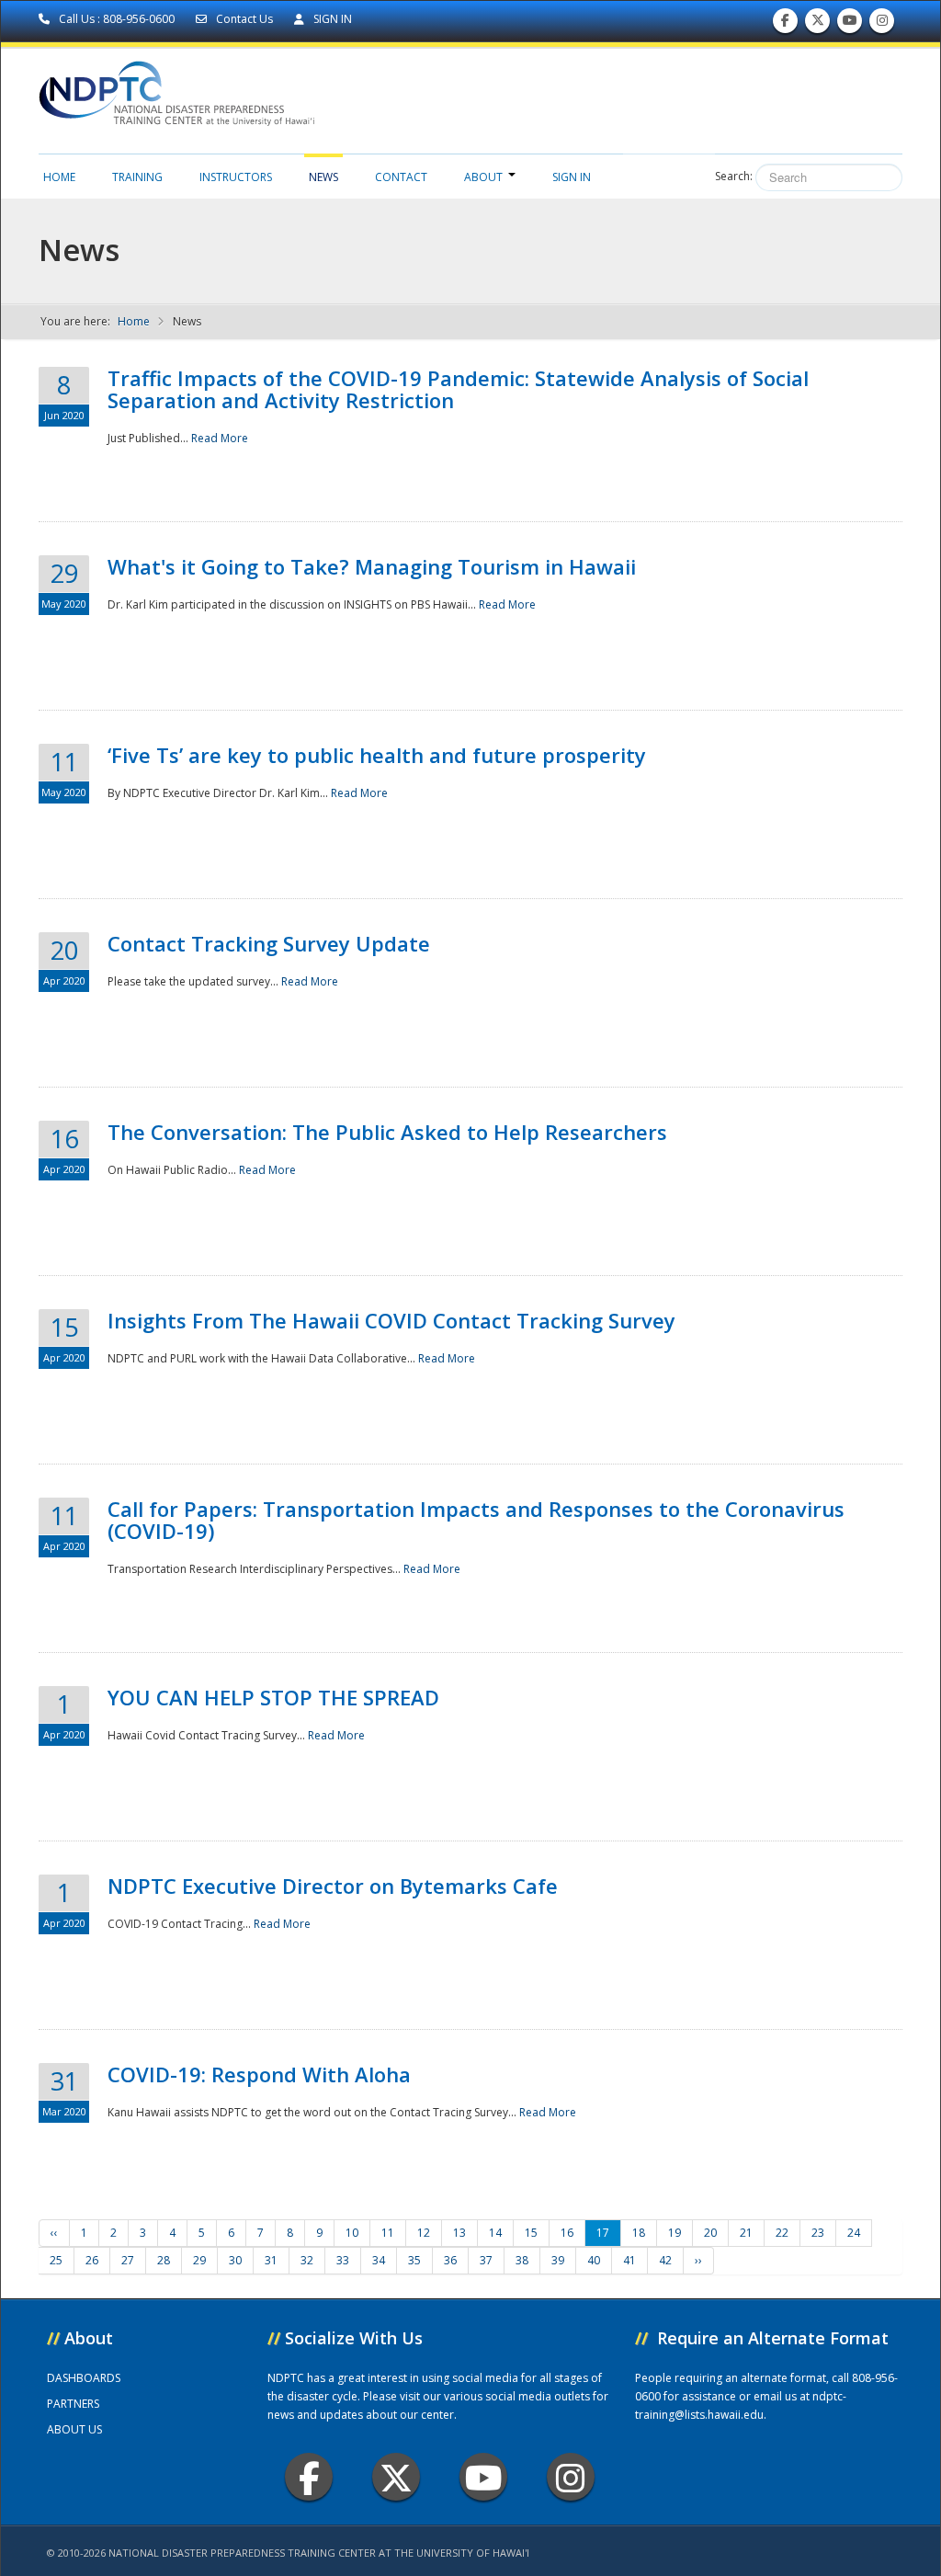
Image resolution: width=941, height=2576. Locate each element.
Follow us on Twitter (818, 25)
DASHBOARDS (84, 2378)
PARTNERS (73, 2404)
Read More (220, 438)
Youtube (483, 2477)
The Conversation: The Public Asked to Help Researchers (387, 1132)
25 (56, 2260)
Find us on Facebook (785, 25)
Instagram (571, 2477)
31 (271, 2260)
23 (818, 2233)
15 (531, 2233)
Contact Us (244, 19)
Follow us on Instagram (882, 25)
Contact (401, 177)
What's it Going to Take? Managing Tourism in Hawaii (372, 566)
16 (567, 2233)
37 (486, 2260)
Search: (734, 176)
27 (128, 2260)
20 (710, 2233)
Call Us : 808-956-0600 (117, 19)
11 (388, 2233)
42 (665, 2260)
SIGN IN (331, 19)
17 (603, 2233)
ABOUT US (74, 2429)
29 (199, 2260)
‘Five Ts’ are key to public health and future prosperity (377, 755)
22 (782, 2233)
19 (675, 2233)
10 (352, 2233)
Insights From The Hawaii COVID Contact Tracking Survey (391, 1320)
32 (307, 2260)
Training (137, 177)
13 (459, 2233)
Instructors (236, 177)
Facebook (309, 2477)
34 (379, 2260)
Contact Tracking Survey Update (269, 943)
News (323, 177)
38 (522, 2260)
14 (495, 2233)
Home (59, 177)
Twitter (396, 2477)
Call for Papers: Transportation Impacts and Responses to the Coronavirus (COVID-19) (476, 1520)
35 (414, 2260)
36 (450, 2260)
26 (92, 2260)
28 (164, 2260)
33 (343, 2260)
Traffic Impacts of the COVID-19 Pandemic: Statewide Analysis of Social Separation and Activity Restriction (458, 389)
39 (558, 2260)
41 (629, 2260)
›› (698, 2260)
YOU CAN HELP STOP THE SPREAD (273, 1697)
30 (235, 2260)
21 (746, 2233)
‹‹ (54, 2233)
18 (639, 2233)
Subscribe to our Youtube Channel (850, 25)
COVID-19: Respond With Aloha (259, 2074)
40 (594, 2260)
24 (854, 2233)
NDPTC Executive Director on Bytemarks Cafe (333, 1886)
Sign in (572, 177)
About (483, 177)
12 (424, 2233)
